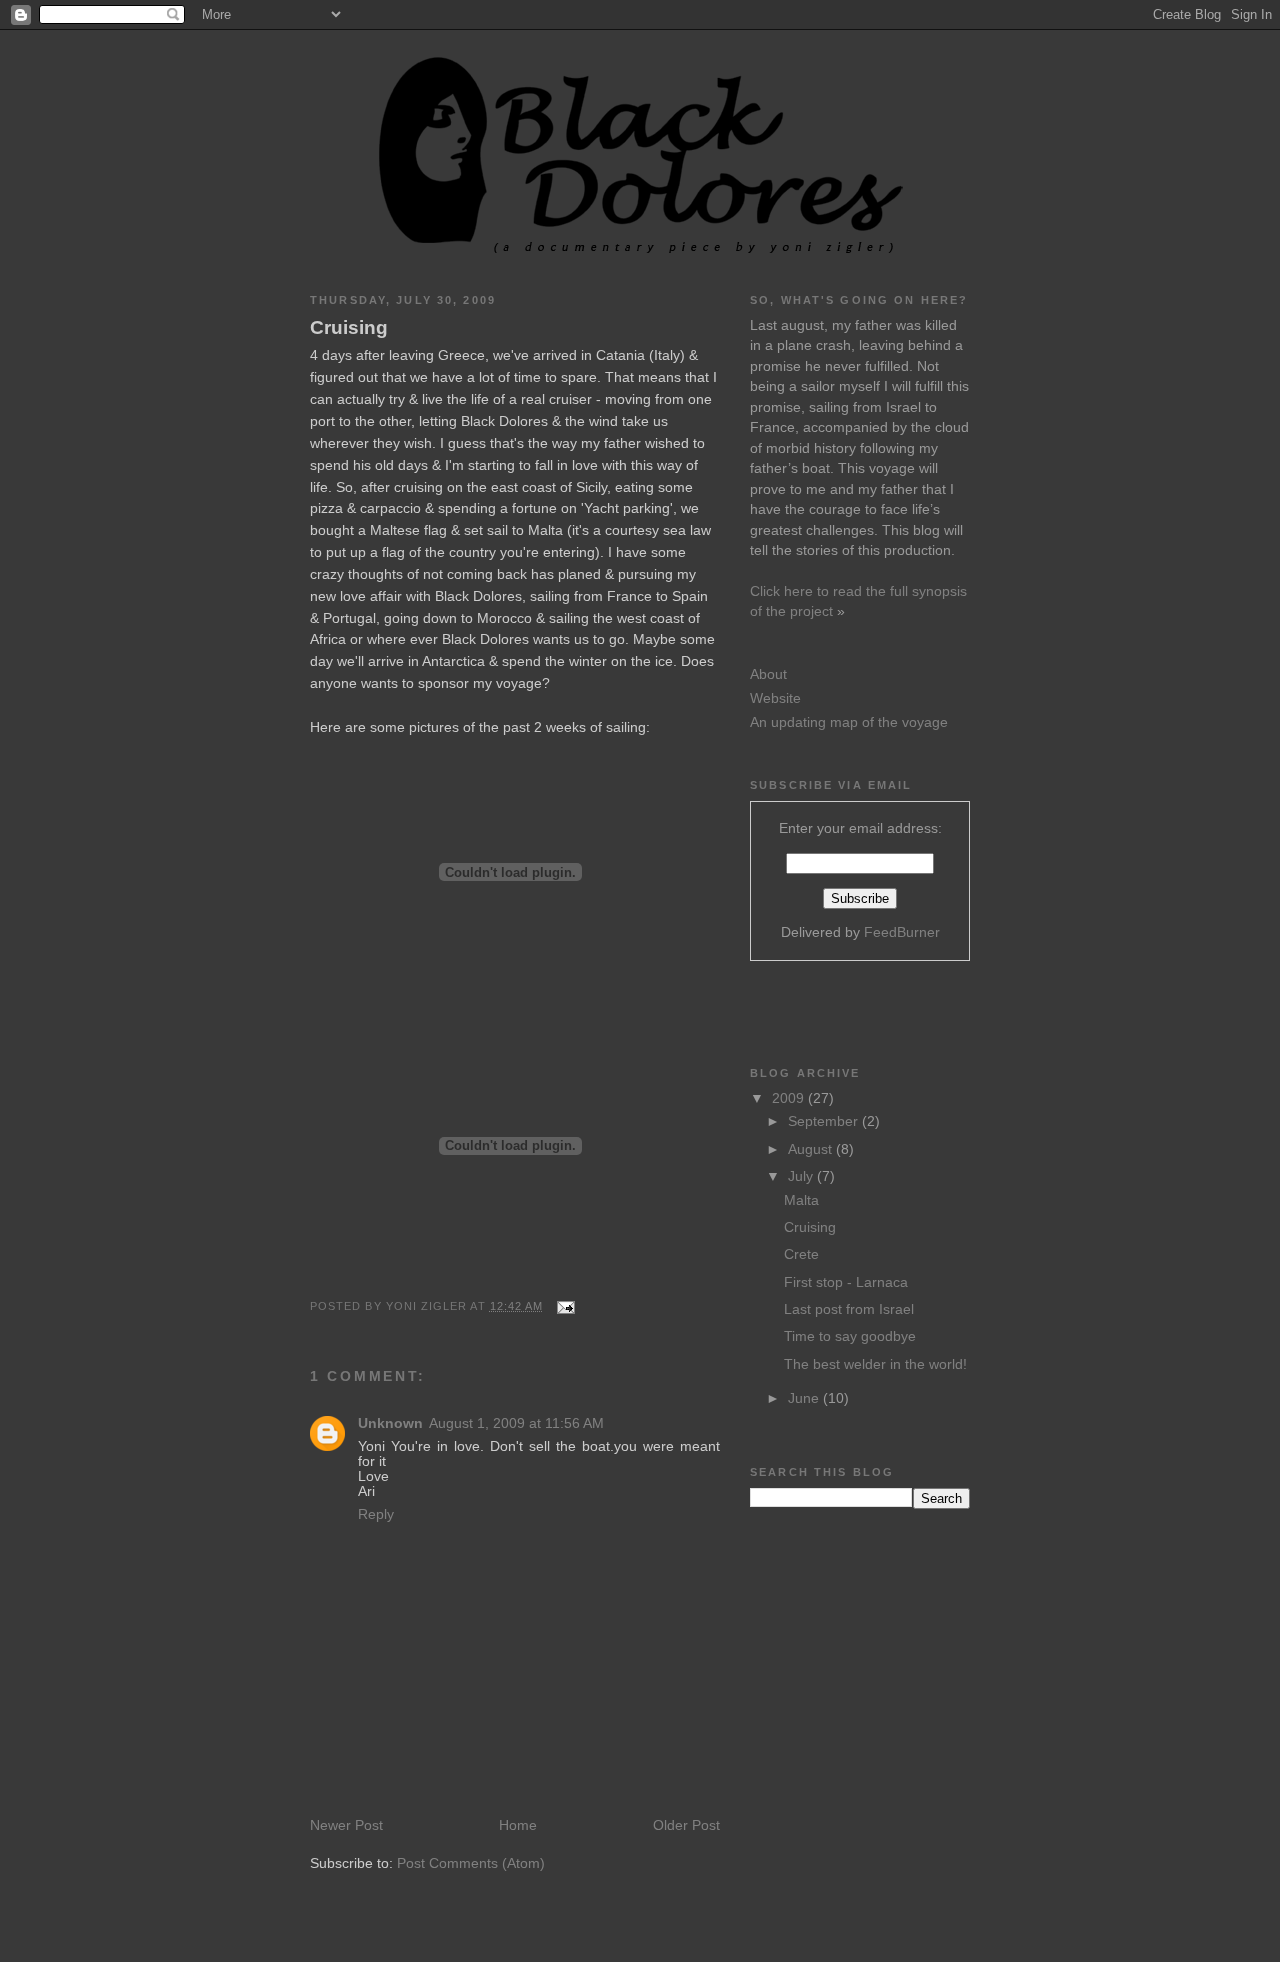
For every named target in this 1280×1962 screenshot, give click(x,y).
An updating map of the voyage (849, 722)
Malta (801, 1200)
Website (775, 698)
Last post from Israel (849, 1309)
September (825, 1121)
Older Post (686, 1825)
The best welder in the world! (875, 1364)
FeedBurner (902, 932)
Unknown (390, 1423)
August (812, 1149)
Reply (376, 1514)
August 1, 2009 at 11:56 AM (516, 1423)
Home (518, 1825)
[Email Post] (562, 1306)
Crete (801, 1254)
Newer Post (346, 1825)
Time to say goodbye (850, 1336)
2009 (790, 1098)
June (805, 1398)
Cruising (349, 327)
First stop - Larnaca (846, 1282)
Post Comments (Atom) (471, 1863)
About (768, 674)
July (802, 1176)
